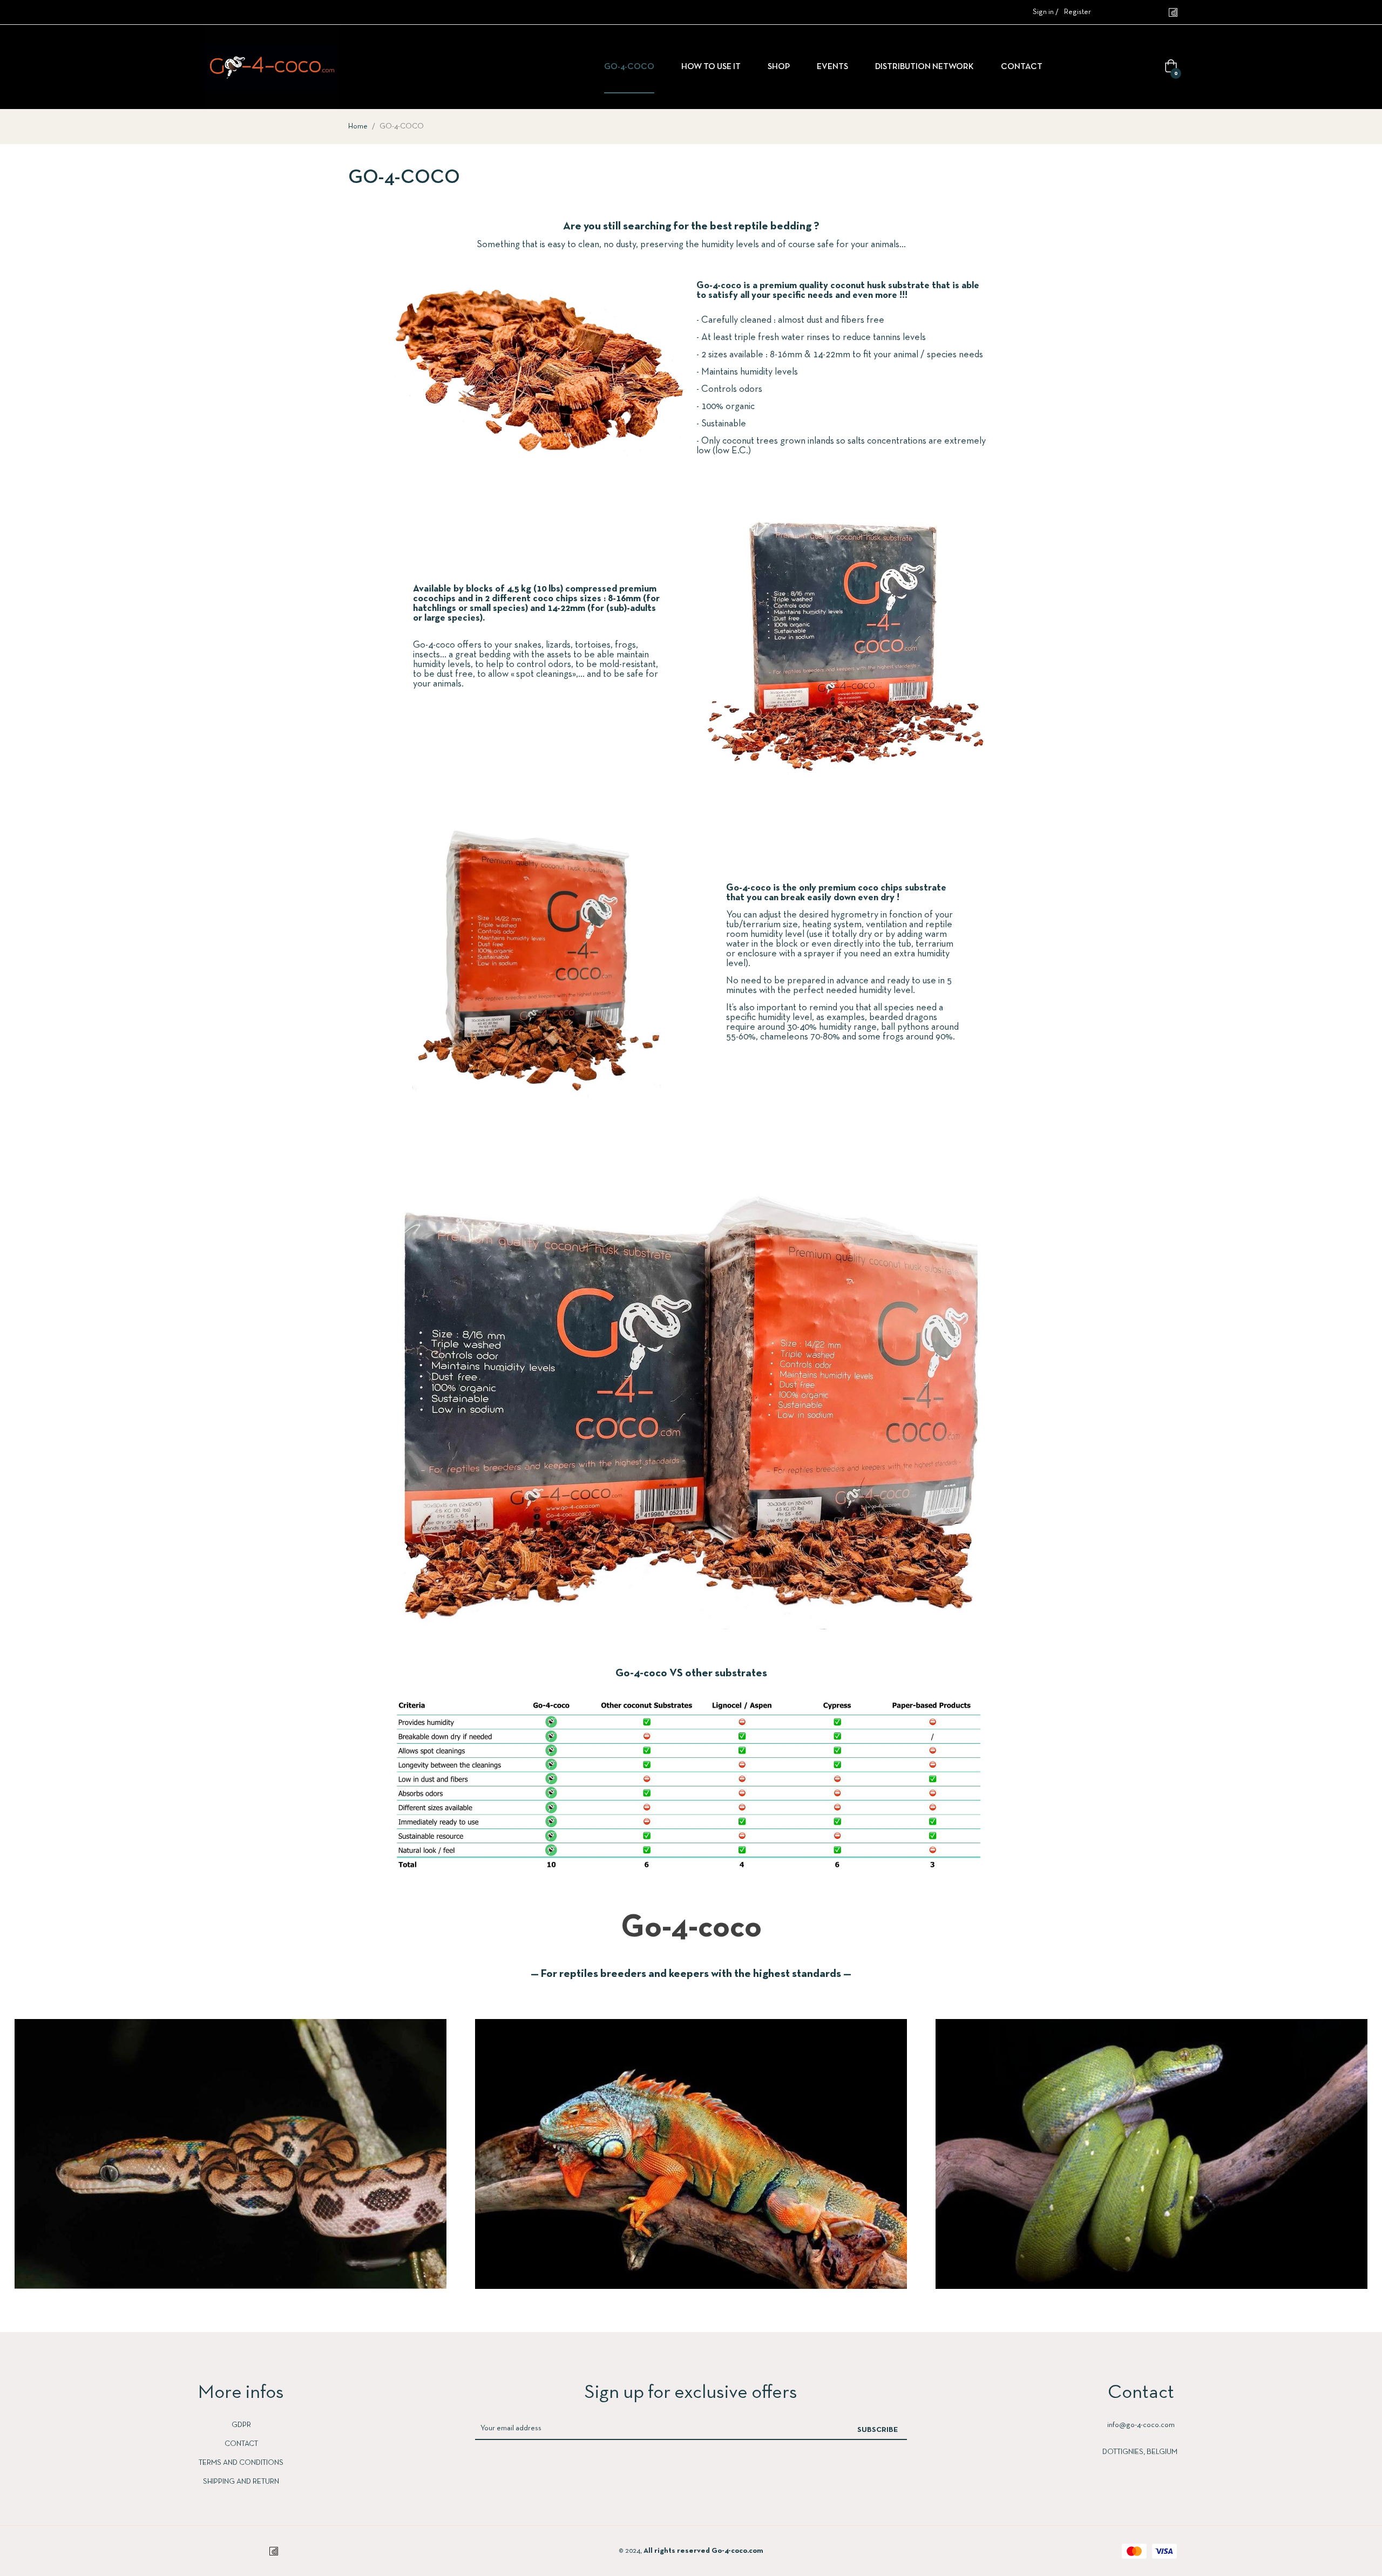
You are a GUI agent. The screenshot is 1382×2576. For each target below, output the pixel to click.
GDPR (241, 2425)
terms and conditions (241, 2463)
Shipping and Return (241, 2482)
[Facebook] (1108, 12)
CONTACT (241, 2444)
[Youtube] (1151, 12)
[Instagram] (1130, 12)
